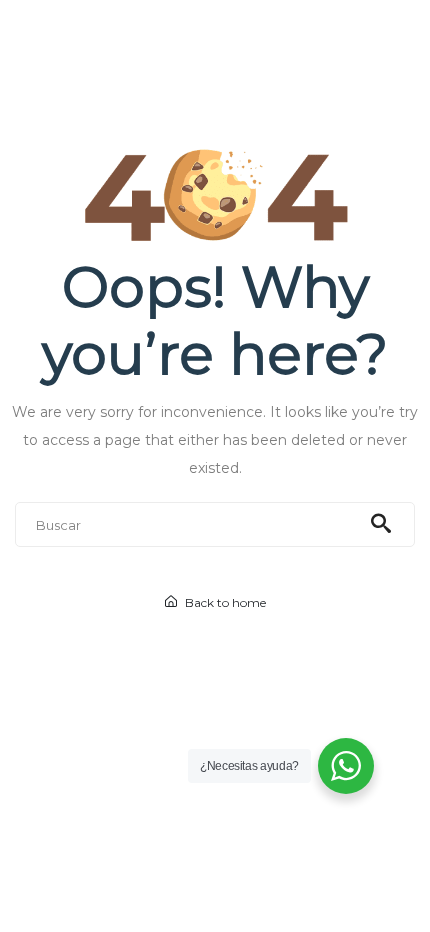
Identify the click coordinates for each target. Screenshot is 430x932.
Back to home (224, 602)
